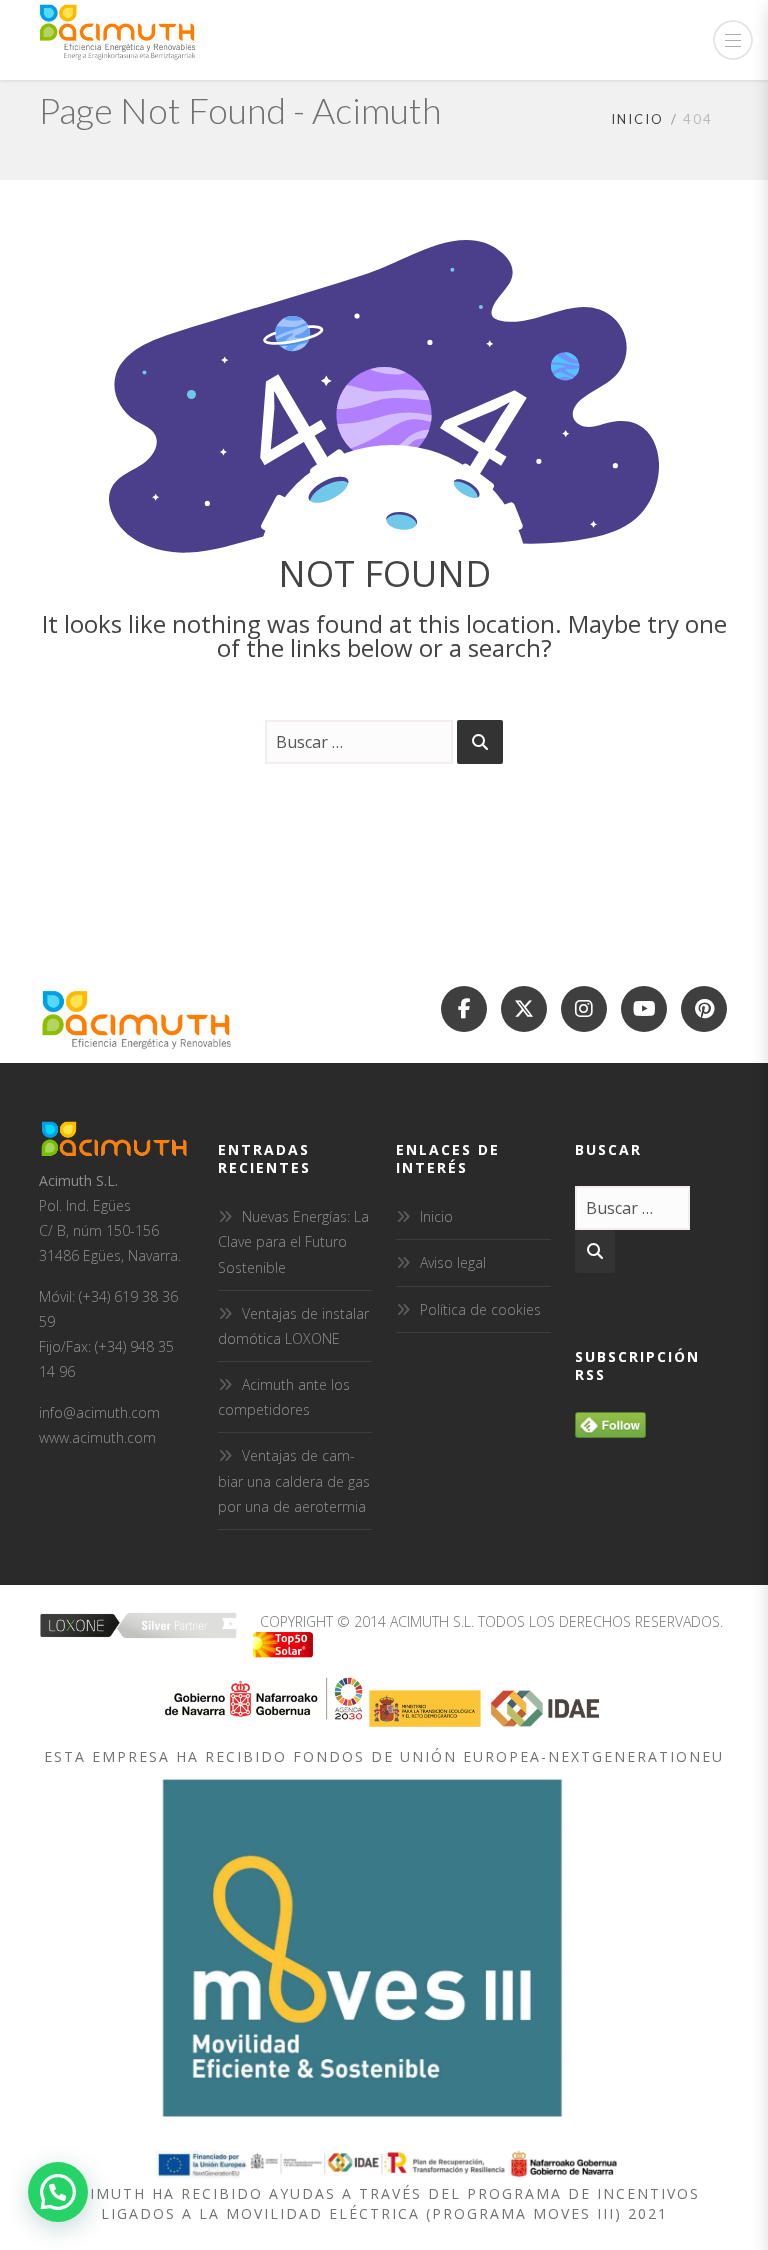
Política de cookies (480, 1309)
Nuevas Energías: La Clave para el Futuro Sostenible (293, 1241)
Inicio (637, 119)
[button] (58, 2192)
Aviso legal (453, 1262)
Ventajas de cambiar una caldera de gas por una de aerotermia (294, 1480)
